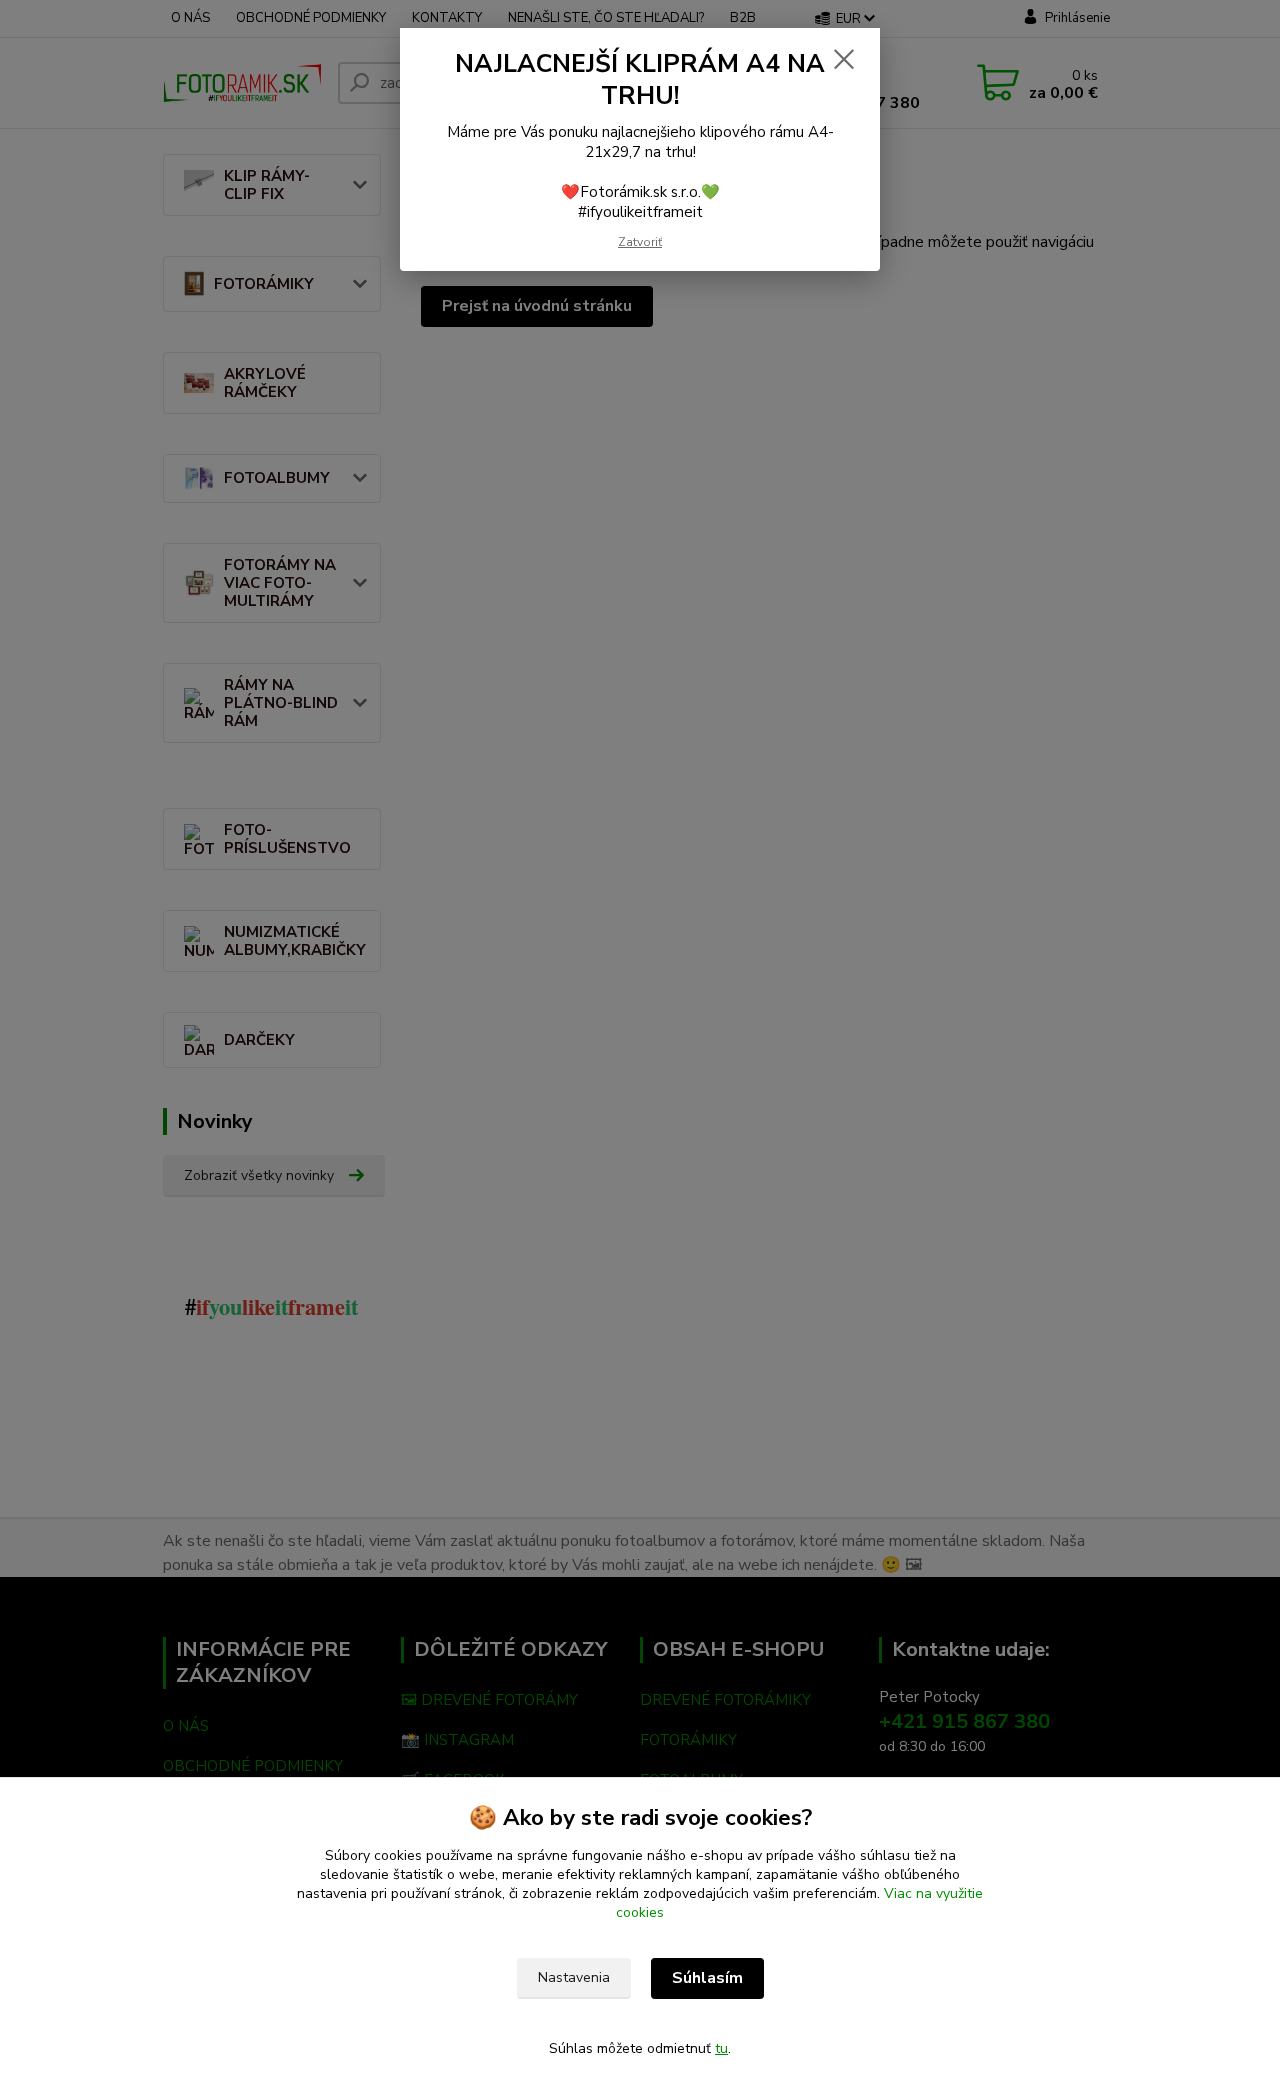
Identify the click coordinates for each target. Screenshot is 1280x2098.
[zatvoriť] (844, 59)
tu (721, 2048)
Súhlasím (707, 1978)
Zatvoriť (640, 242)
